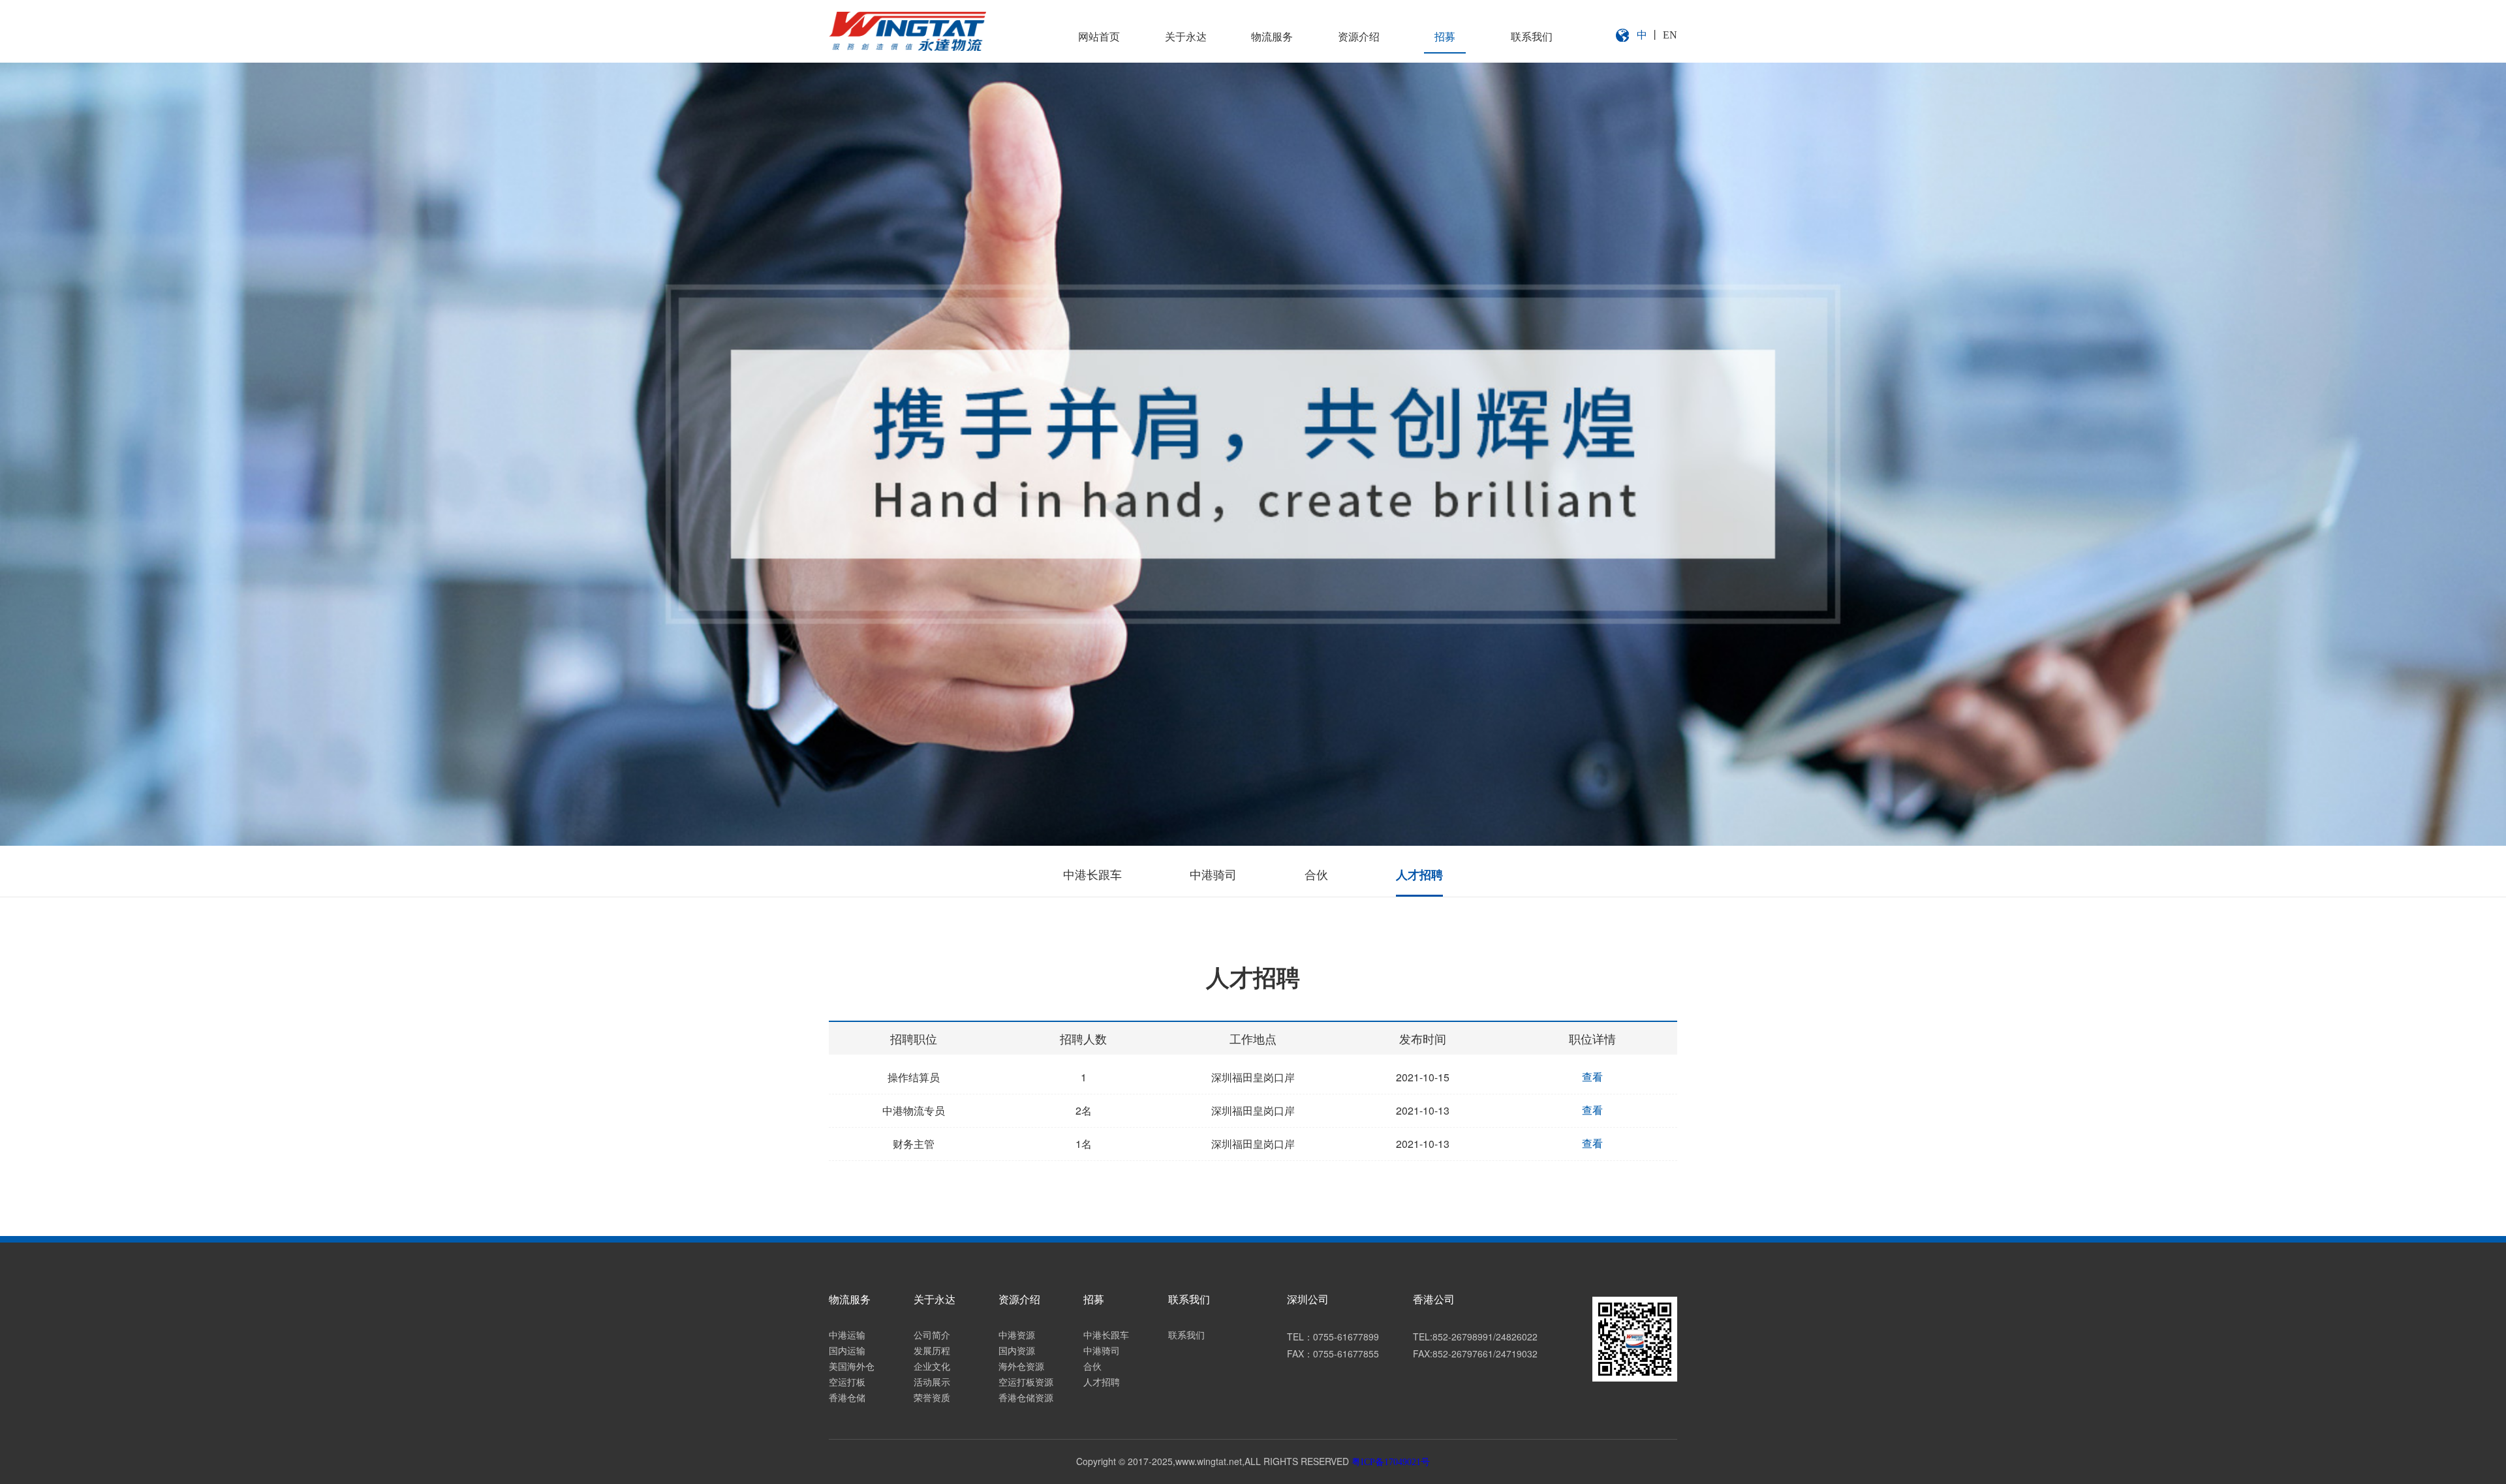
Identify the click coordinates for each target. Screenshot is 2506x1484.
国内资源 (1017, 1351)
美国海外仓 (852, 1367)
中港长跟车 (1092, 875)
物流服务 (1272, 37)
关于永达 (1186, 37)
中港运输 (847, 1336)
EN (1670, 35)
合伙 (1316, 875)
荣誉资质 (932, 1398)
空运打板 (847, 1383)
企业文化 (932, 1367)
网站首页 (1099, 37)
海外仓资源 (1021, 1367)
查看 (1592, 1077)
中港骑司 (1213, 875)
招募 (1445, 37)
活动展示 (932, 1383)
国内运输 (847, 1351)
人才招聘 (1419, 875)
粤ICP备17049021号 (1391, 1462)
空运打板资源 (1026, 1383)
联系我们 (1532, 37)
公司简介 (932, 1336)
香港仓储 (847, 1398)
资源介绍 (1359, 37)
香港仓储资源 (1026, 1398)
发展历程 (932, 1351)
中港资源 (1017, 1336)
